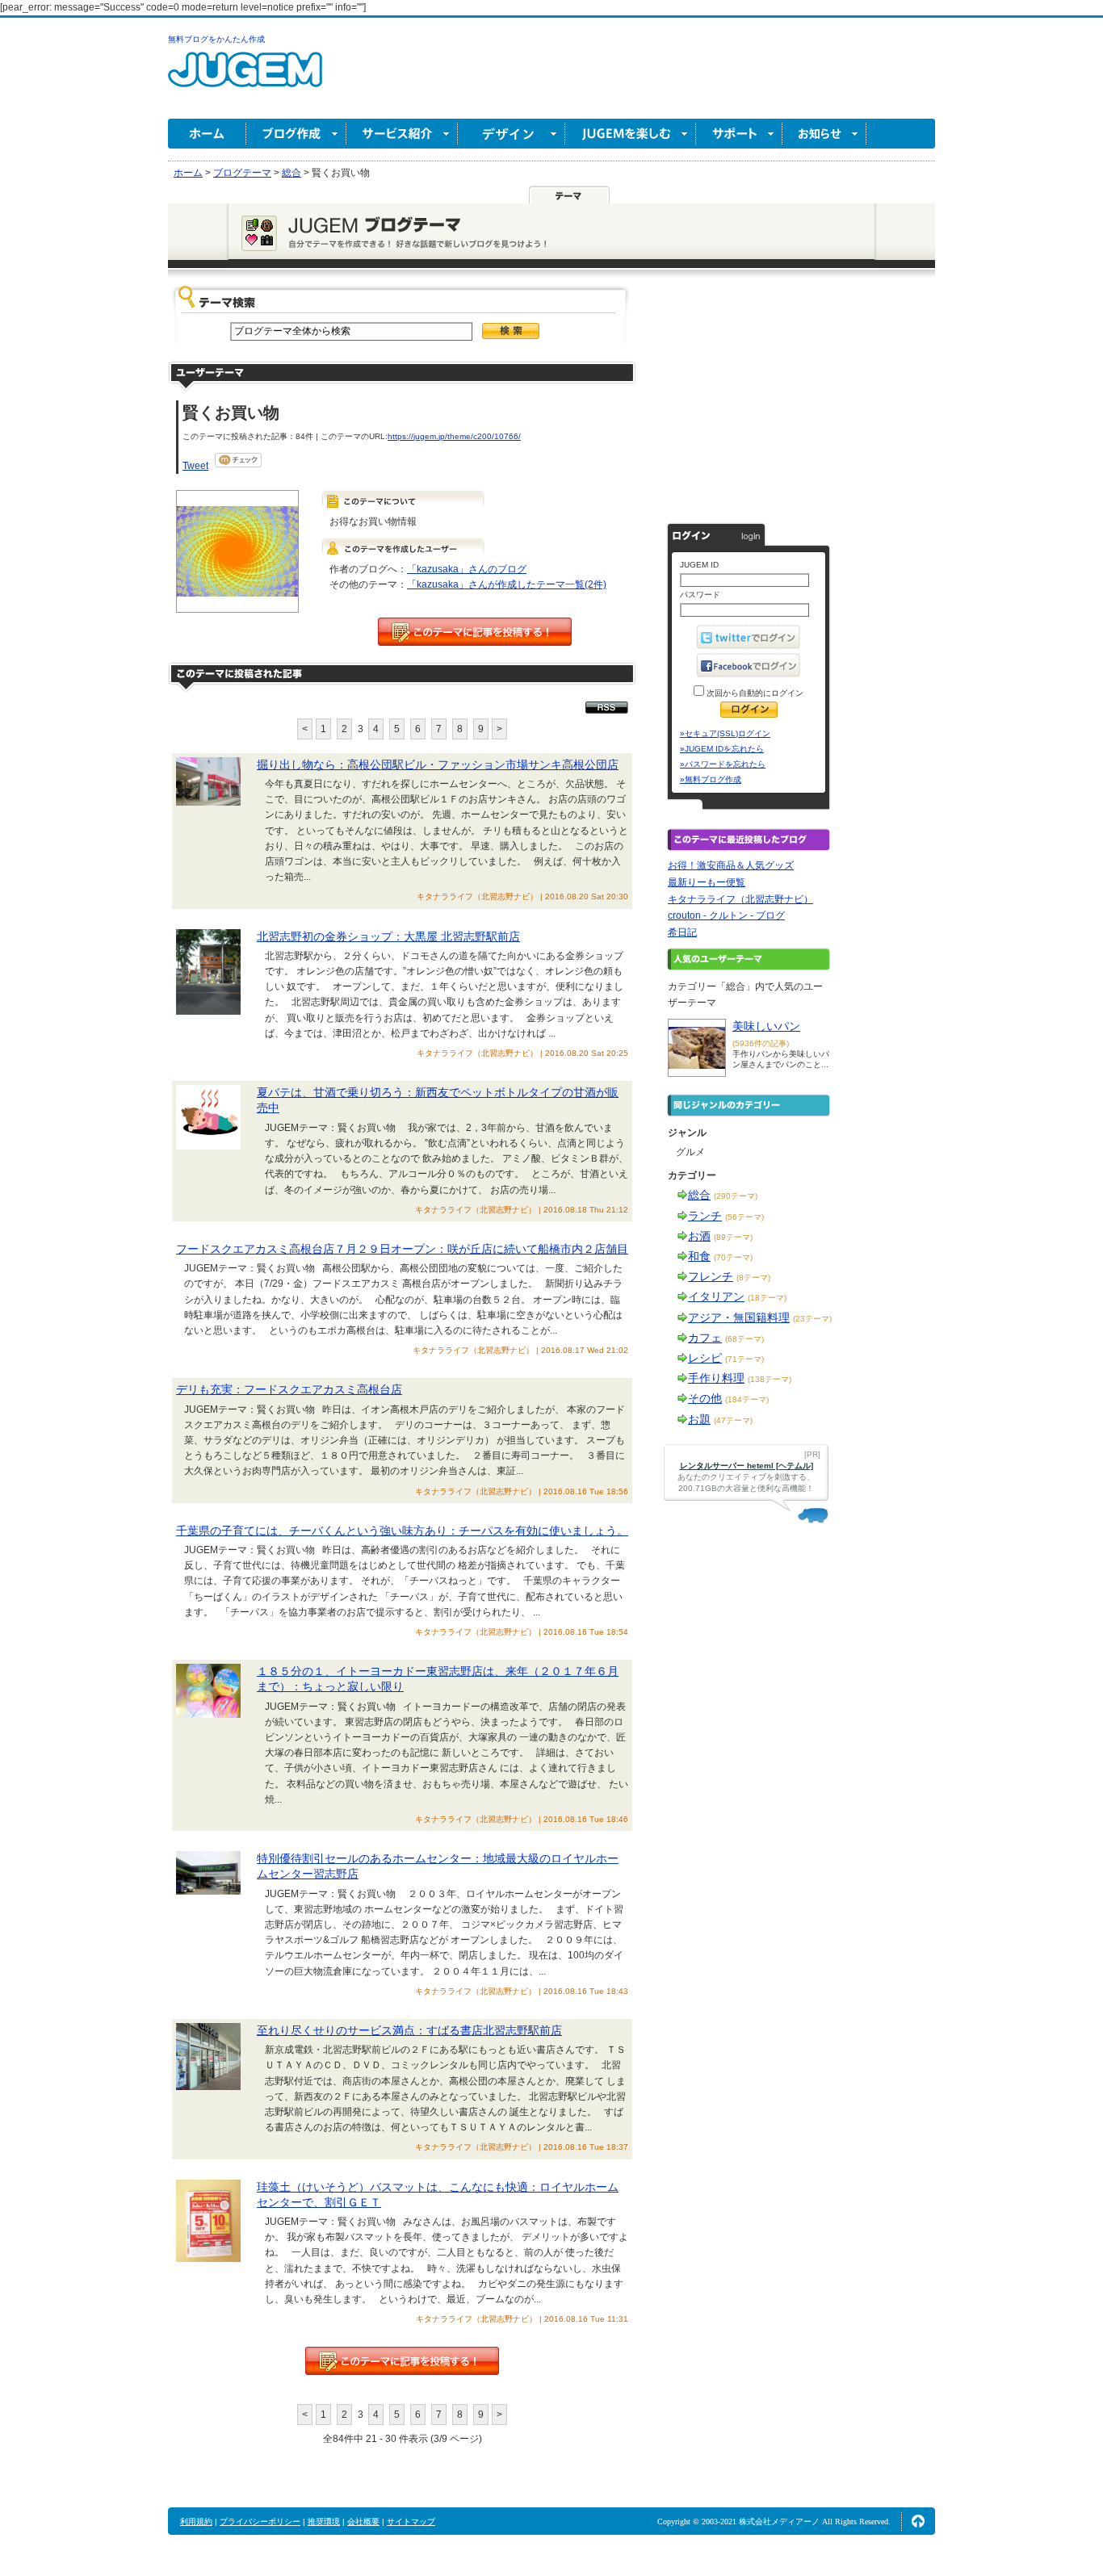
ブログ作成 (296, 134)
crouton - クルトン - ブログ (726, 915)
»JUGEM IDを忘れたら (722, 749)
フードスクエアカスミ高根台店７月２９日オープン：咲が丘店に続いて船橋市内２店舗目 (402, 1249)
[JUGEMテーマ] (569, 195)
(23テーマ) (812, 1319)
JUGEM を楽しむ (631, 134)
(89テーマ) (733, 1237)
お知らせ (824, 134)
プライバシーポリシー (260, 2522)
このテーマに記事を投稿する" (402, 2361)
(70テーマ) (733, 1257)
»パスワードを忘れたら (723, 764)
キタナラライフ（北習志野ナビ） (740, 899)
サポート (739, 134)
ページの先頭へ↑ (918, 2521)
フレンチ (711, 1276)
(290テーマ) (736, 1196)
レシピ (705, 1358)
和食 (699, 1256)
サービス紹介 (402, 134)
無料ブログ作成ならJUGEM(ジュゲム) (245, 79)
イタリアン (716, 1296)
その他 (705, 1398)
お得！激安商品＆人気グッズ (731, 865)
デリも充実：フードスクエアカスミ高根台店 (289, 1389)
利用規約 (196, 2522)
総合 (699, 1195)
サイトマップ (411, 2522)
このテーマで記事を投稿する (475, 632)
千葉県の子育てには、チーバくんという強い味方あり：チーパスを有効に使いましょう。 (402, 1531)
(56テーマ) (744, 1217)
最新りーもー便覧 (707, 882)
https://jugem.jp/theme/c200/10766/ (454, 436)
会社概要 (363, 2522)
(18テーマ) (767, 1298)
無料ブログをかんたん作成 (216, 39)
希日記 (682, 932)
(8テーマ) (753, 1278)
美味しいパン (766, 1026)
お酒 (699, 1236)
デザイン (512, 134)
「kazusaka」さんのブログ (467, 569)
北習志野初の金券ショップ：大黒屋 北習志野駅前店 (388, 936)
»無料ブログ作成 (711, 779)
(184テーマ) (747, 1399)
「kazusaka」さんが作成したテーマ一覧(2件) (507, 584)
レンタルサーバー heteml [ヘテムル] (747, 1466)
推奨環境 (324, 2522)
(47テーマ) (733, 1420)
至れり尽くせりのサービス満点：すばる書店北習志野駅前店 (409, 2030)
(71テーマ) (744, 1359)
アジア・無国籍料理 (739, 1317)
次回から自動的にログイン (754, 693)
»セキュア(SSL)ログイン (725, 733)
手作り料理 (716, 1378)
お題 (699, 1419)
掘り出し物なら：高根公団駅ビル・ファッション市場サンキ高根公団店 (438, 764)
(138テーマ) (770, 1379)
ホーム (207, 134)
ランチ (705, 1216)
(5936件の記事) (761, 1043)
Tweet (195, 466)
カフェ (705, 1338)
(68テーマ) (744, 1339)
